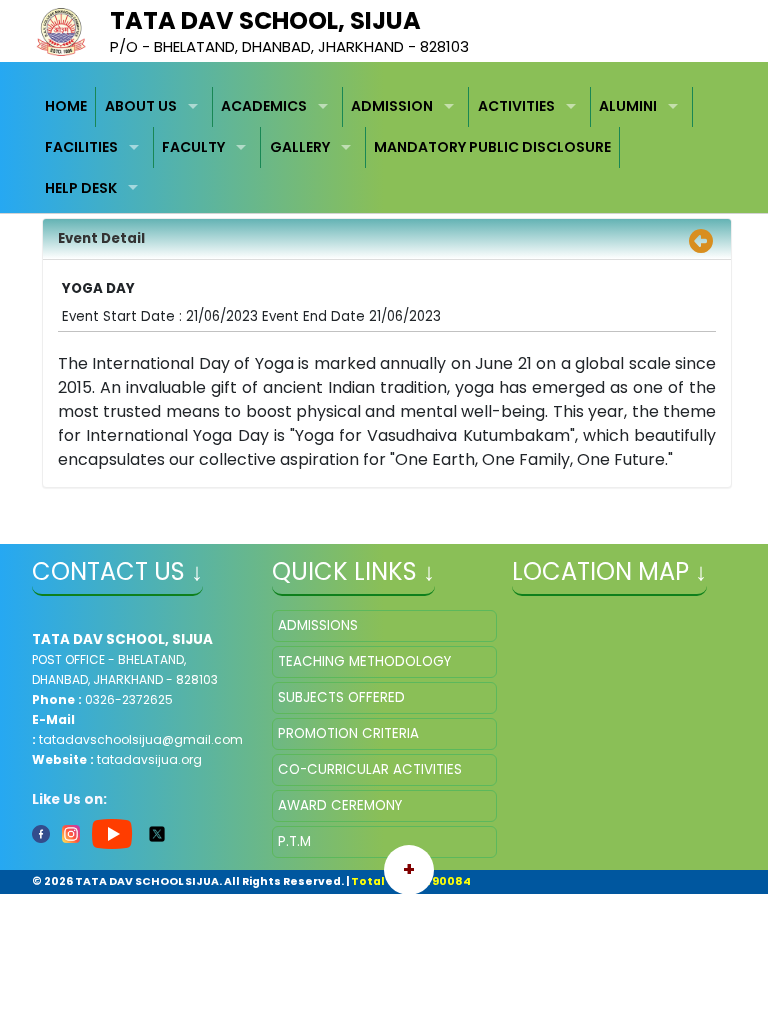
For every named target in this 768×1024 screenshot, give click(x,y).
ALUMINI (628, 106)
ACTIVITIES (516, 106)
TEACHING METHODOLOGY (364, 661)
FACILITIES (81, 147)
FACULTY (193, 147)
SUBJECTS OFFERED (341, 697)
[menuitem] (67, 107)
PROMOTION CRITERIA (348, 733)
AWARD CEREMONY (340, 805)
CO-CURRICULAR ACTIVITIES (370, 769)
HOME (66, 106)
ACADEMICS (264, 106)
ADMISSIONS (318, 625)
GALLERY (300, 147)
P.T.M (294, 841)
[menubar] (384, 148)
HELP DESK (81, 188)
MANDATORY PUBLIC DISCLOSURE (492, 147)
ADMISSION (392, 106)
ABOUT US (141, 106)
